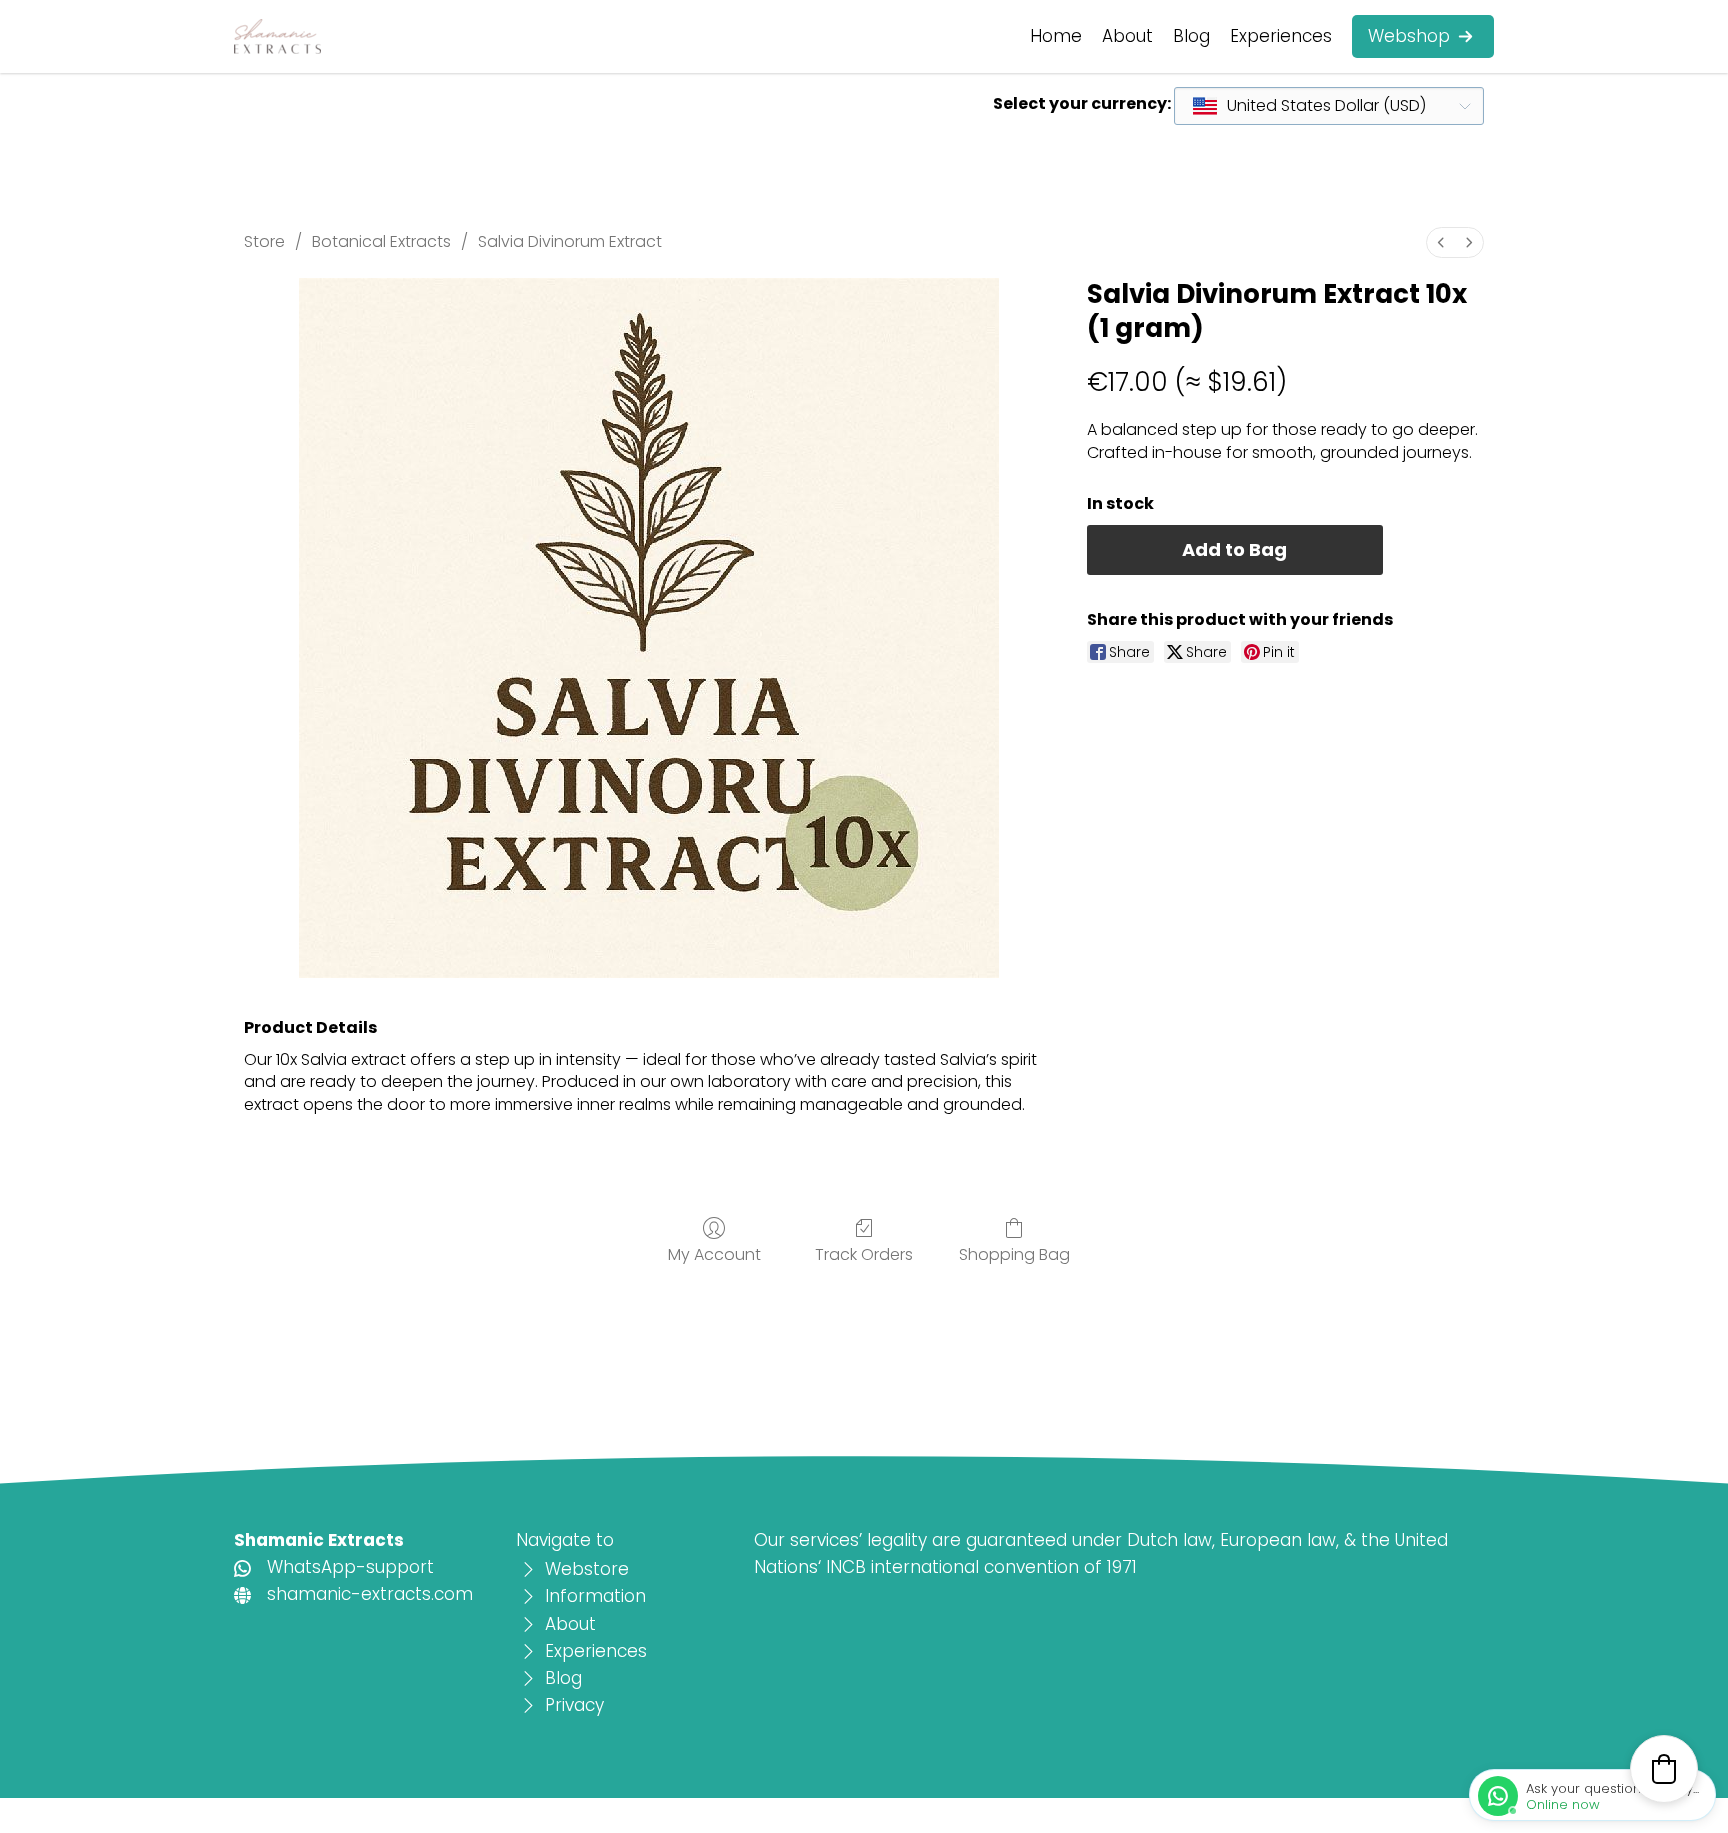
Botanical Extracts (381, 241)
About (1127, 36)
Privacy (574, 1705)
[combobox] (1329, 106)
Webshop (1409, 36)
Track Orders (864, 1253)
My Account (714, 1253)
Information (595, 1596)
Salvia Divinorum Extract (570, 241)
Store (264, 241)
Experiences (1281, 36)
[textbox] (1310, 106)
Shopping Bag (1014, 1253)
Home (1056, 36)
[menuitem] (1441, 242)
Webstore (587, 1569)
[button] (1664, 1769)
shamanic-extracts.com (370, 1594)
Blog (1191, 36)
